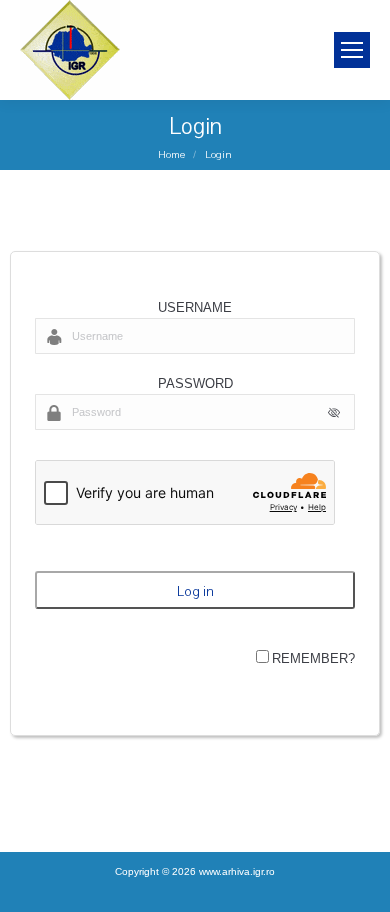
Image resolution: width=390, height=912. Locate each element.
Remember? (313, 658)
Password (195, 383)
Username (195, 307)
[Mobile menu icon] (352, 50)
